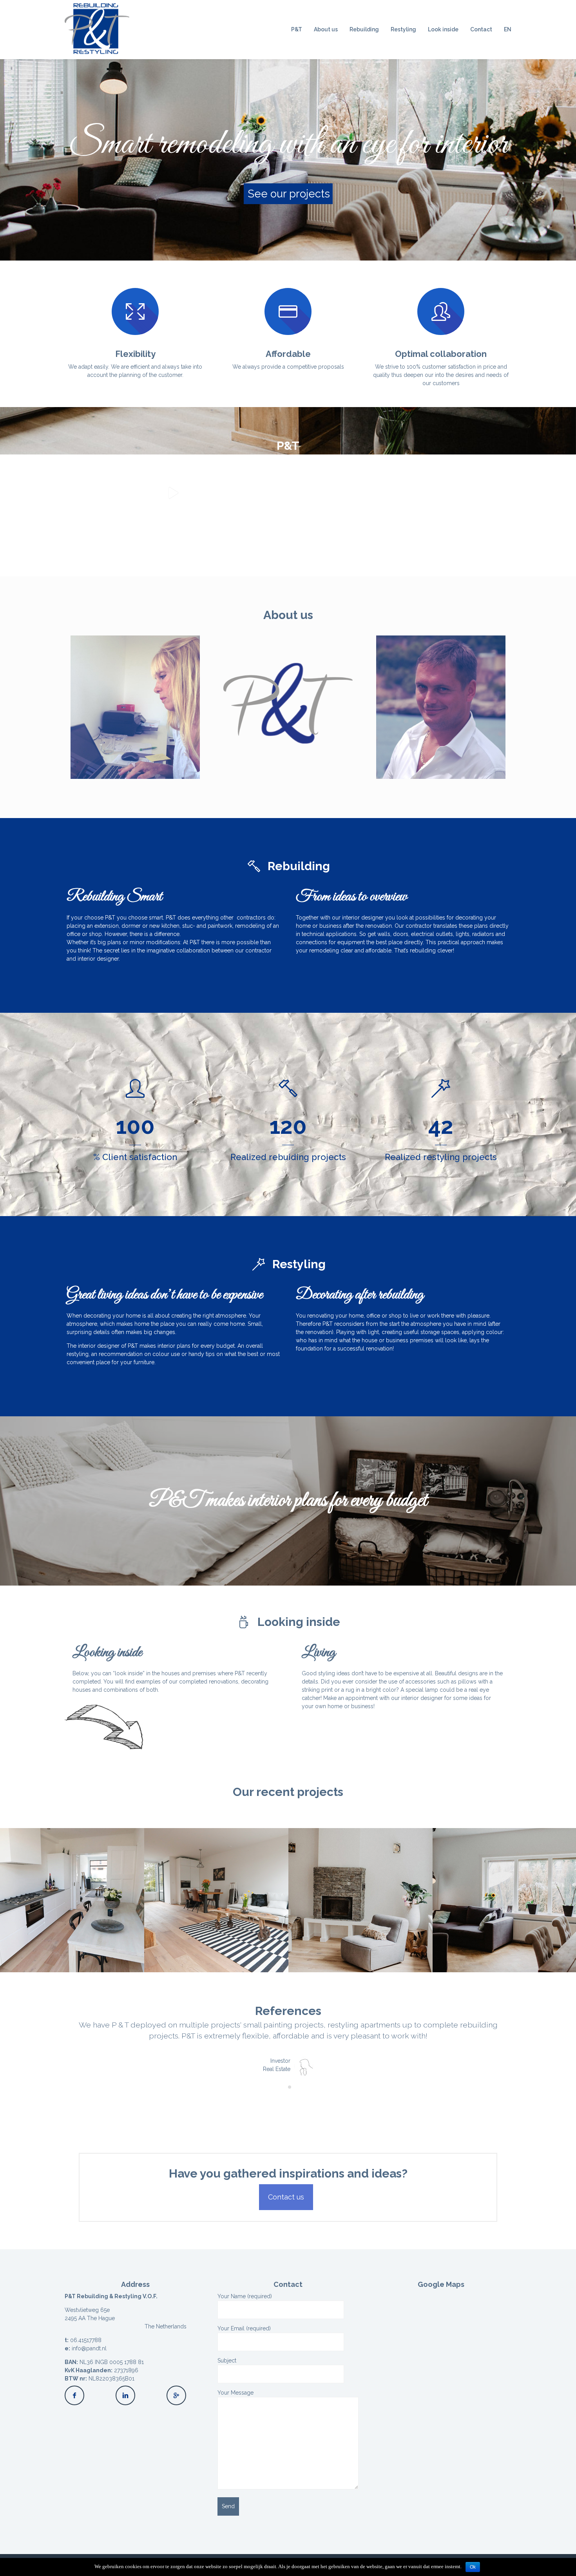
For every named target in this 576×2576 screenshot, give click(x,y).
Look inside (443, 29)
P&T (297, 29)
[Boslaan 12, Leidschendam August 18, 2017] (360, 1900)
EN (508, 29)
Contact (481, 29)
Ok (473, 2567)
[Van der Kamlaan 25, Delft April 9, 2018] (216, 1900)
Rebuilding (364, 29)
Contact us (286, 2197)
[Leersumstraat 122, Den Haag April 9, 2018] (72, 1900)
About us (326, 29)
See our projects (289, 194)
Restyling (403, 29)
